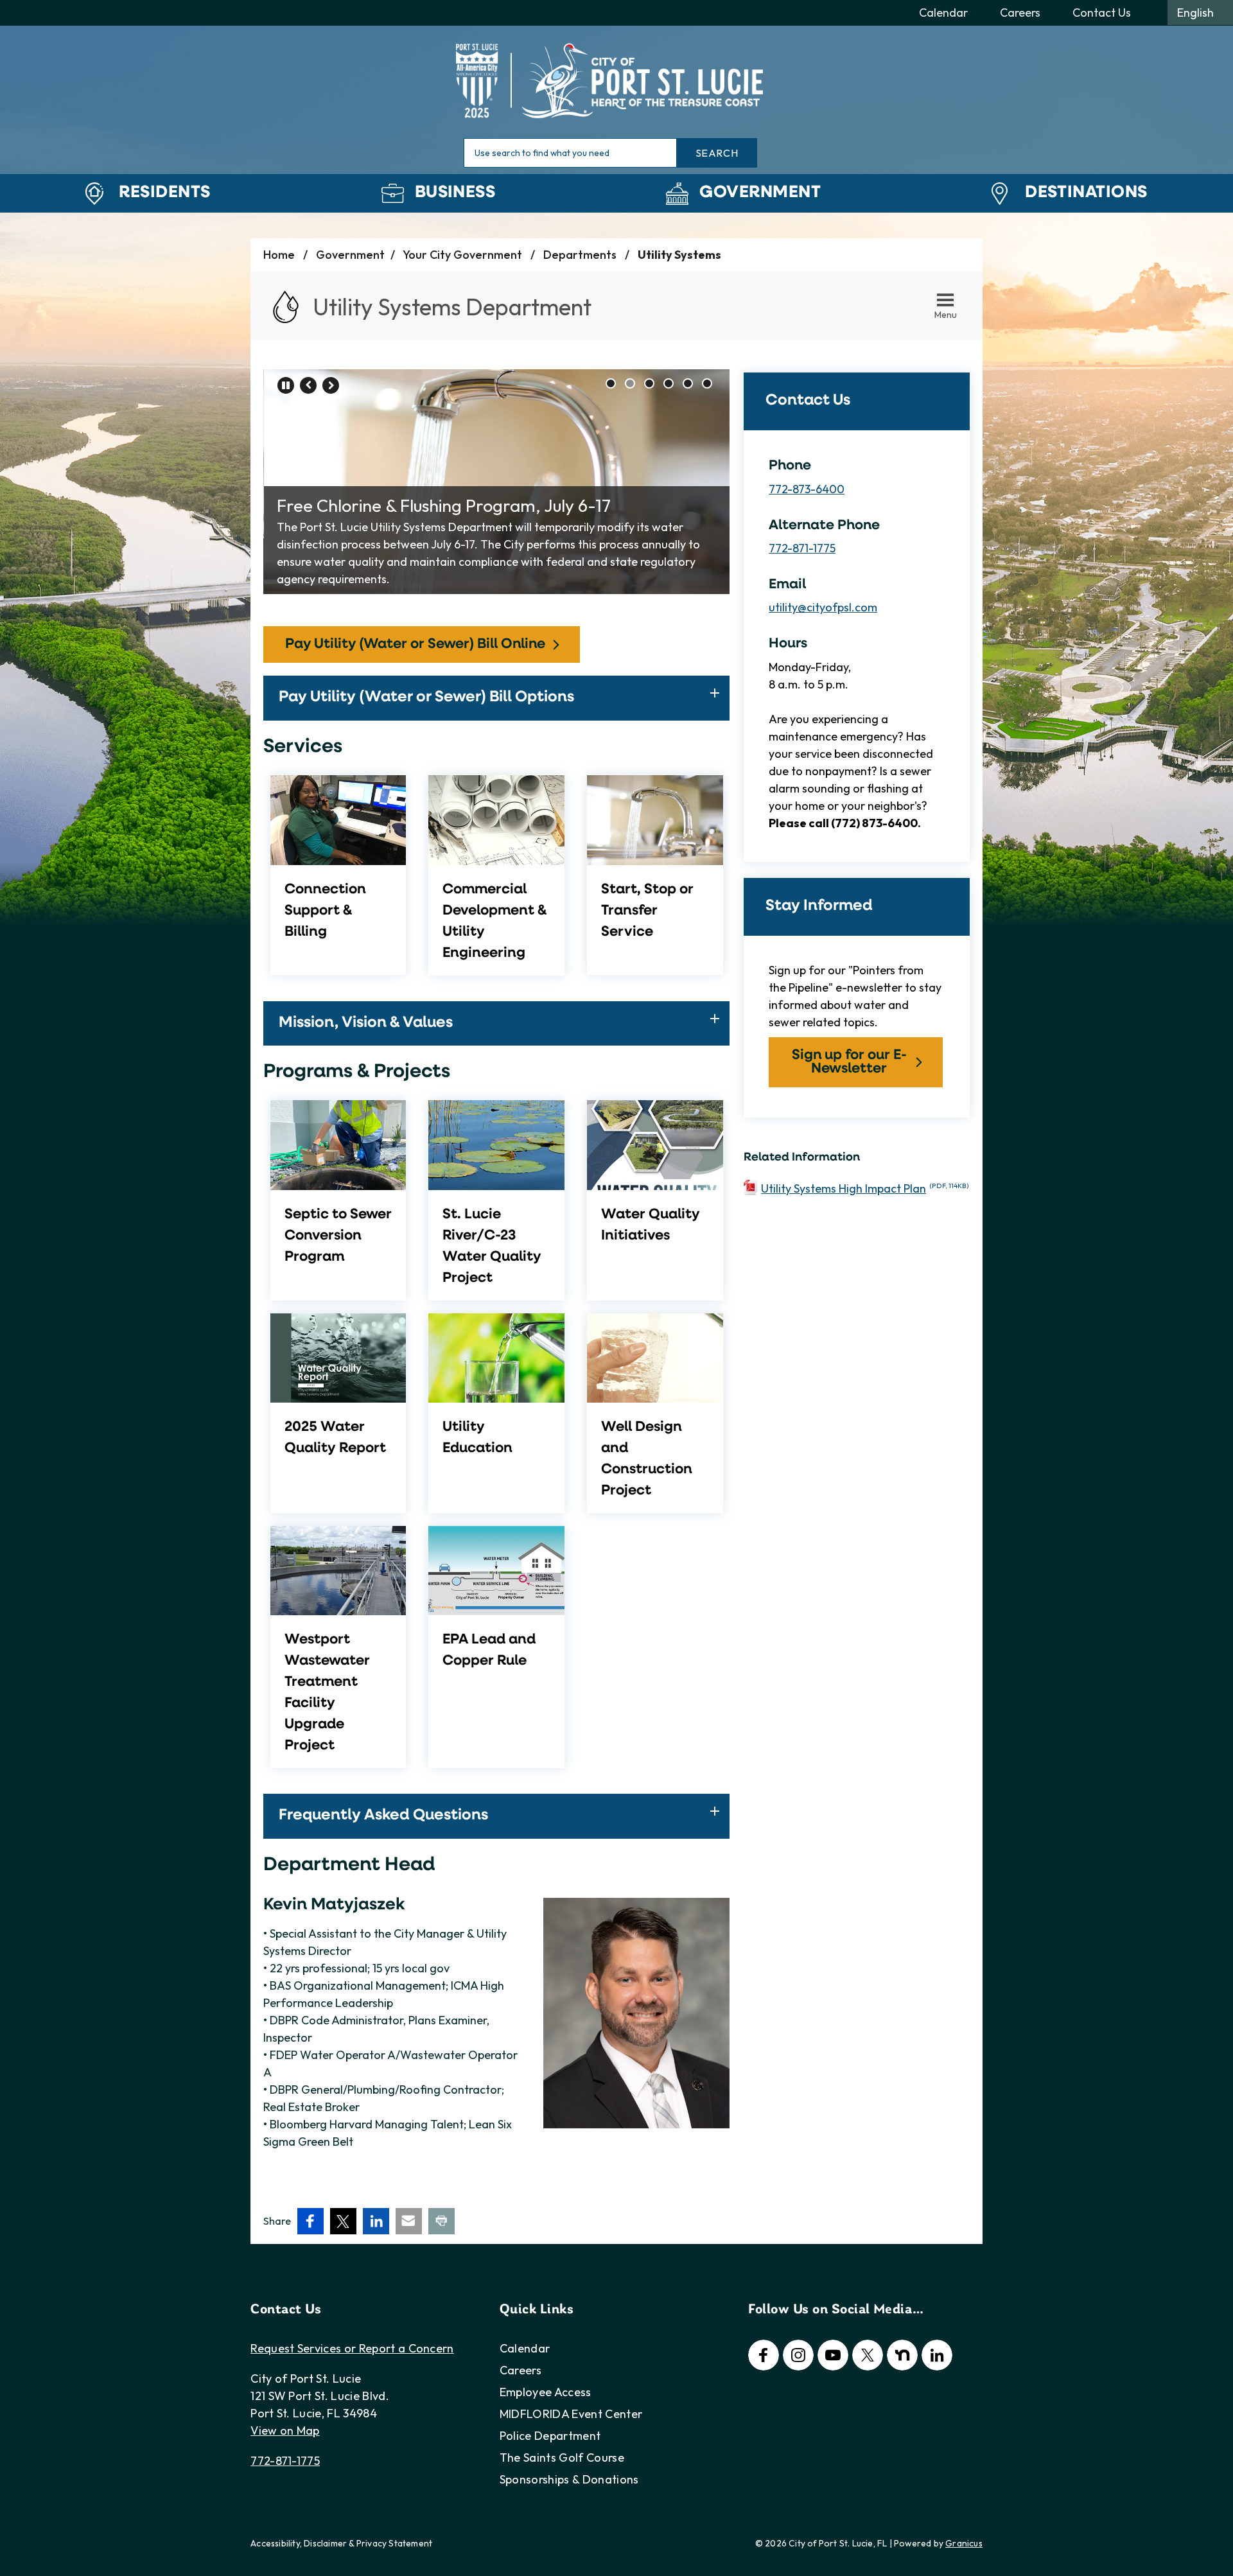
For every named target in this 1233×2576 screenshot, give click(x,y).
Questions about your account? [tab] (611, 383)
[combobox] (1200, 13)
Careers (520, 2370)
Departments (581, 255)
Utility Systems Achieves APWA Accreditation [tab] (707, 383)
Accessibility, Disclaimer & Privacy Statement (341, 2543)
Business (455, 193)
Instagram (798, 2355)
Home (279, 255)
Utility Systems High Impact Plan (865, 1188)
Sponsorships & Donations (569, 2479)
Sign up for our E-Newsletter (849, 1062)
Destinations (1086, 193)
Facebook (764, 2355)
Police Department (550, 2436)
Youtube (833, 2355)
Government (760, 193)
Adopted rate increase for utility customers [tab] (688, 383)
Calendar (525, 2348)
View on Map (285, 2431)
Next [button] (331, 385)
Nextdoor (902, 2355)
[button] (496, 698)
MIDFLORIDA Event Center (571, 2414)
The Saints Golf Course (562, 2458)
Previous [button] (308, 385)
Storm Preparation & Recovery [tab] (669, 383)
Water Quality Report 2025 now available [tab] (649, 383)
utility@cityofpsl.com (823, 607)
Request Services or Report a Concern (352, 2348)
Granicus (964, 2543)
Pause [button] (286, 385)
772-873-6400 (807, 489)
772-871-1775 (802, 548)
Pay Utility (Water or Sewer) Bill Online (415, 644)
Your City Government (464, 255)
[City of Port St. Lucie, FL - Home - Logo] (616, 80)
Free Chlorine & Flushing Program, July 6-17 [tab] (630, 383)
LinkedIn (937, 2355)
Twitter (868, 2355)
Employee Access (546, 2392)
